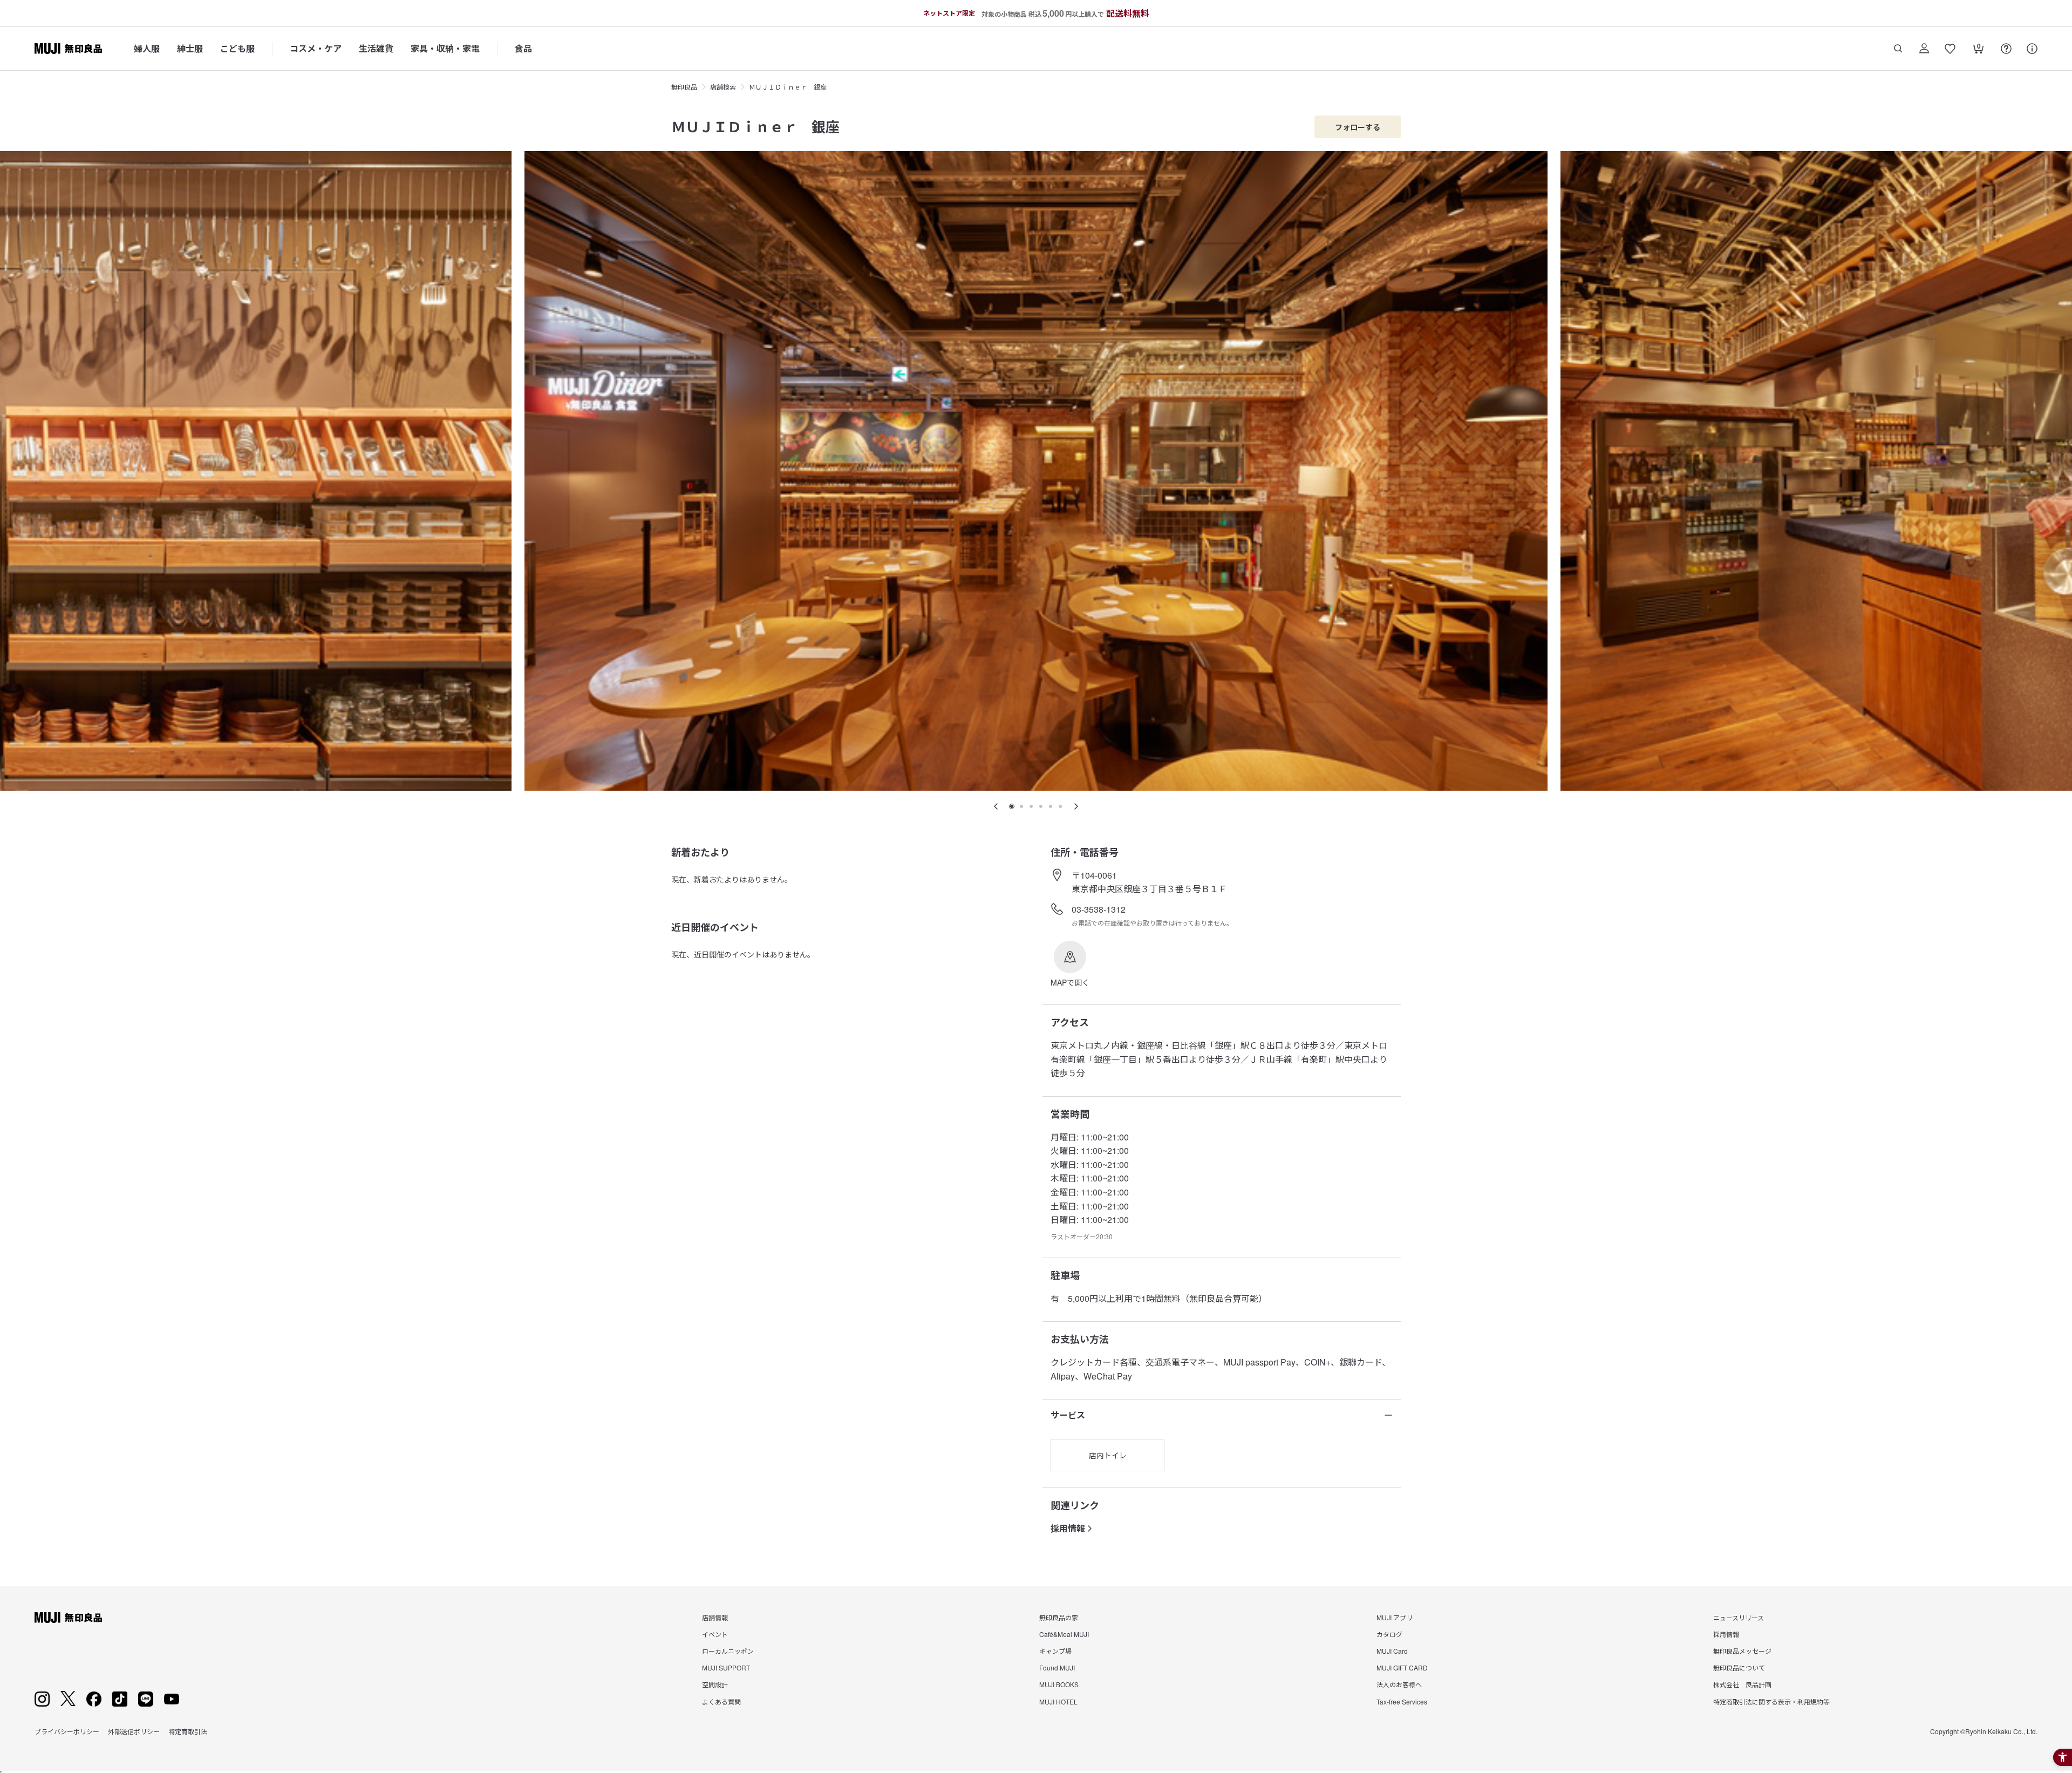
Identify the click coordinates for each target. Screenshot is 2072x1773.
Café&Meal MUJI (1064, 1634)
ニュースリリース (1739, 1617)
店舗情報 (715, 1617)
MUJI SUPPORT (726, 1667)
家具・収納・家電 (445, 48)
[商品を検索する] (1898, 49)
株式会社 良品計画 (1742, 1684)
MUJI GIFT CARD (1402, 1667)
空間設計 (715, 1684)
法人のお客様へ (1399, 1684)
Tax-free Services (1402, 1701)
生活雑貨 (376, 48)
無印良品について (1739, 1667)
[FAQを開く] (2006, 49)
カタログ (1389, 1634)
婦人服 (147, 48)
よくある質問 (721, 1701)
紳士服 (190, 48)
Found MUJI (1057, 1667)
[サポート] (2032, 49)
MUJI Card (1392, 1651)
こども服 (237, 48)
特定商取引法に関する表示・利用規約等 (1771, 1701)
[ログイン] (1924, 49)
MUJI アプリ (1395, 1617)
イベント (715, 1634)
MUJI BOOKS (1059, 1684)
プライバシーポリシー (67, 1731)
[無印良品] (68, 1618)
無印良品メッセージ (1742, 1651)
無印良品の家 (1059, 1617)
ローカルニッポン (728, 1651)
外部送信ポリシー (134, 1731)
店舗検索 (723, 87)
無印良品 (684, 87)
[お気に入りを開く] (1950, 49)
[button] (1070, 964)
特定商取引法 (188, 1731)
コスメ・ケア (316, 48)
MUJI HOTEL (1058, 1701)
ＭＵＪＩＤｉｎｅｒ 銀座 (788, 87)
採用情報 (1068, 1528)
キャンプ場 (1055, 1651)
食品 (523, 48)
